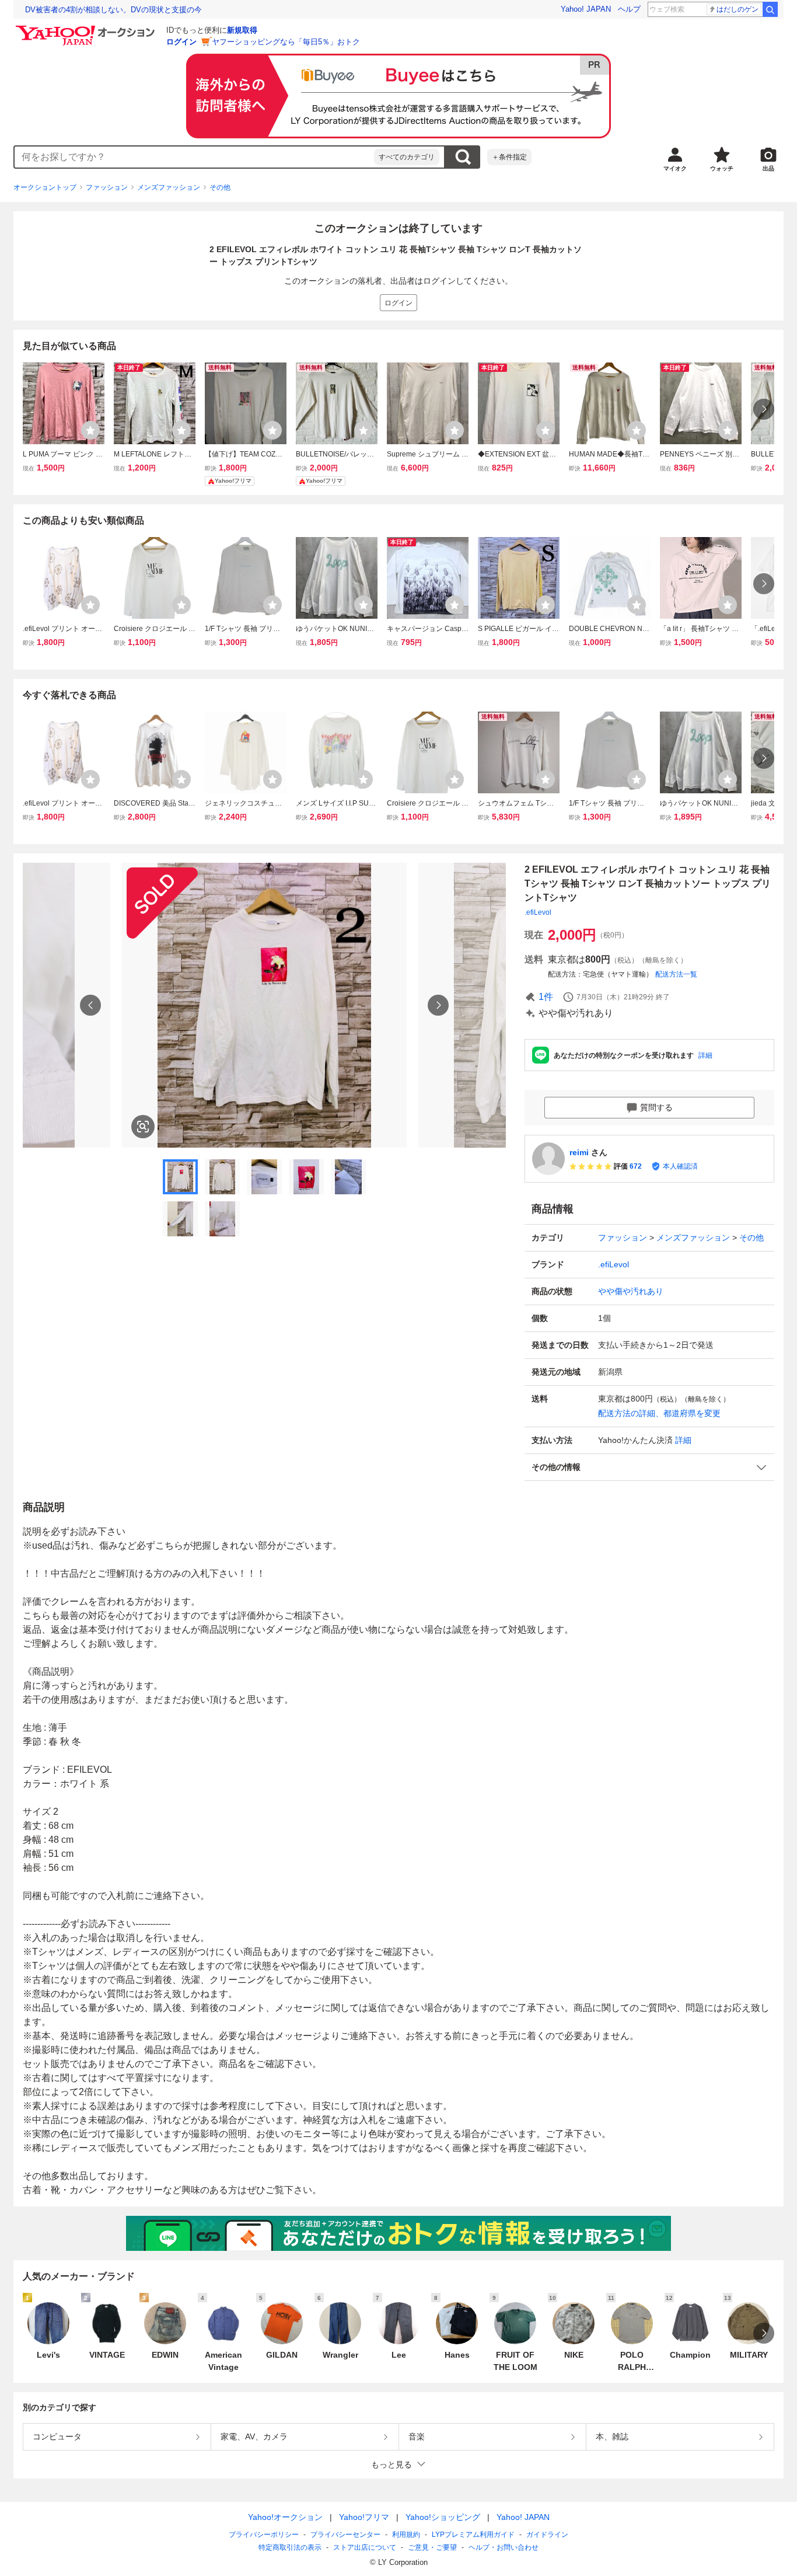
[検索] (770, 9)
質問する (656, 1107)
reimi (579, 1152)
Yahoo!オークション (285, 2517)
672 (636, 1166)
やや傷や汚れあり (631, 1291)
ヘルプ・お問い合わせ (504, 2547)
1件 (546, 997)
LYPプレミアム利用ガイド (473, 2535)
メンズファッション (169, 187)
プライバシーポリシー (264, 2535)
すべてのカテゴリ (407, 157)
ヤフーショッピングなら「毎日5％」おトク (286, 42)
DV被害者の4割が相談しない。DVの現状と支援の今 (113, 10)
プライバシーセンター (345, 2535)
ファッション (107, 187)
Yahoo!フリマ (364, 2517)
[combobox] (194, 157)
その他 (220, 187)
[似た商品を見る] (143, 1127)
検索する (463, 157)
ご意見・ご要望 (432, 2547)
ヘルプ (629, 9)
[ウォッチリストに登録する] (90, 430)
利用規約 (406, 2535)
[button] (649, 1467)
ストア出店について (365, 2547)
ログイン (181, 42)
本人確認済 (680, 1166)
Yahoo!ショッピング (443, 2517)
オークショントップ (45, 187)
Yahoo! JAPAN (586, 9)
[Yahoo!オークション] (87, 29)
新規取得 (242, 30)
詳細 (705, 1055)
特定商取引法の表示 (290, 2547)
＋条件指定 (509, 157)
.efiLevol (538, 912)
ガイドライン (547, 2535)
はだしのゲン (737, 9)
